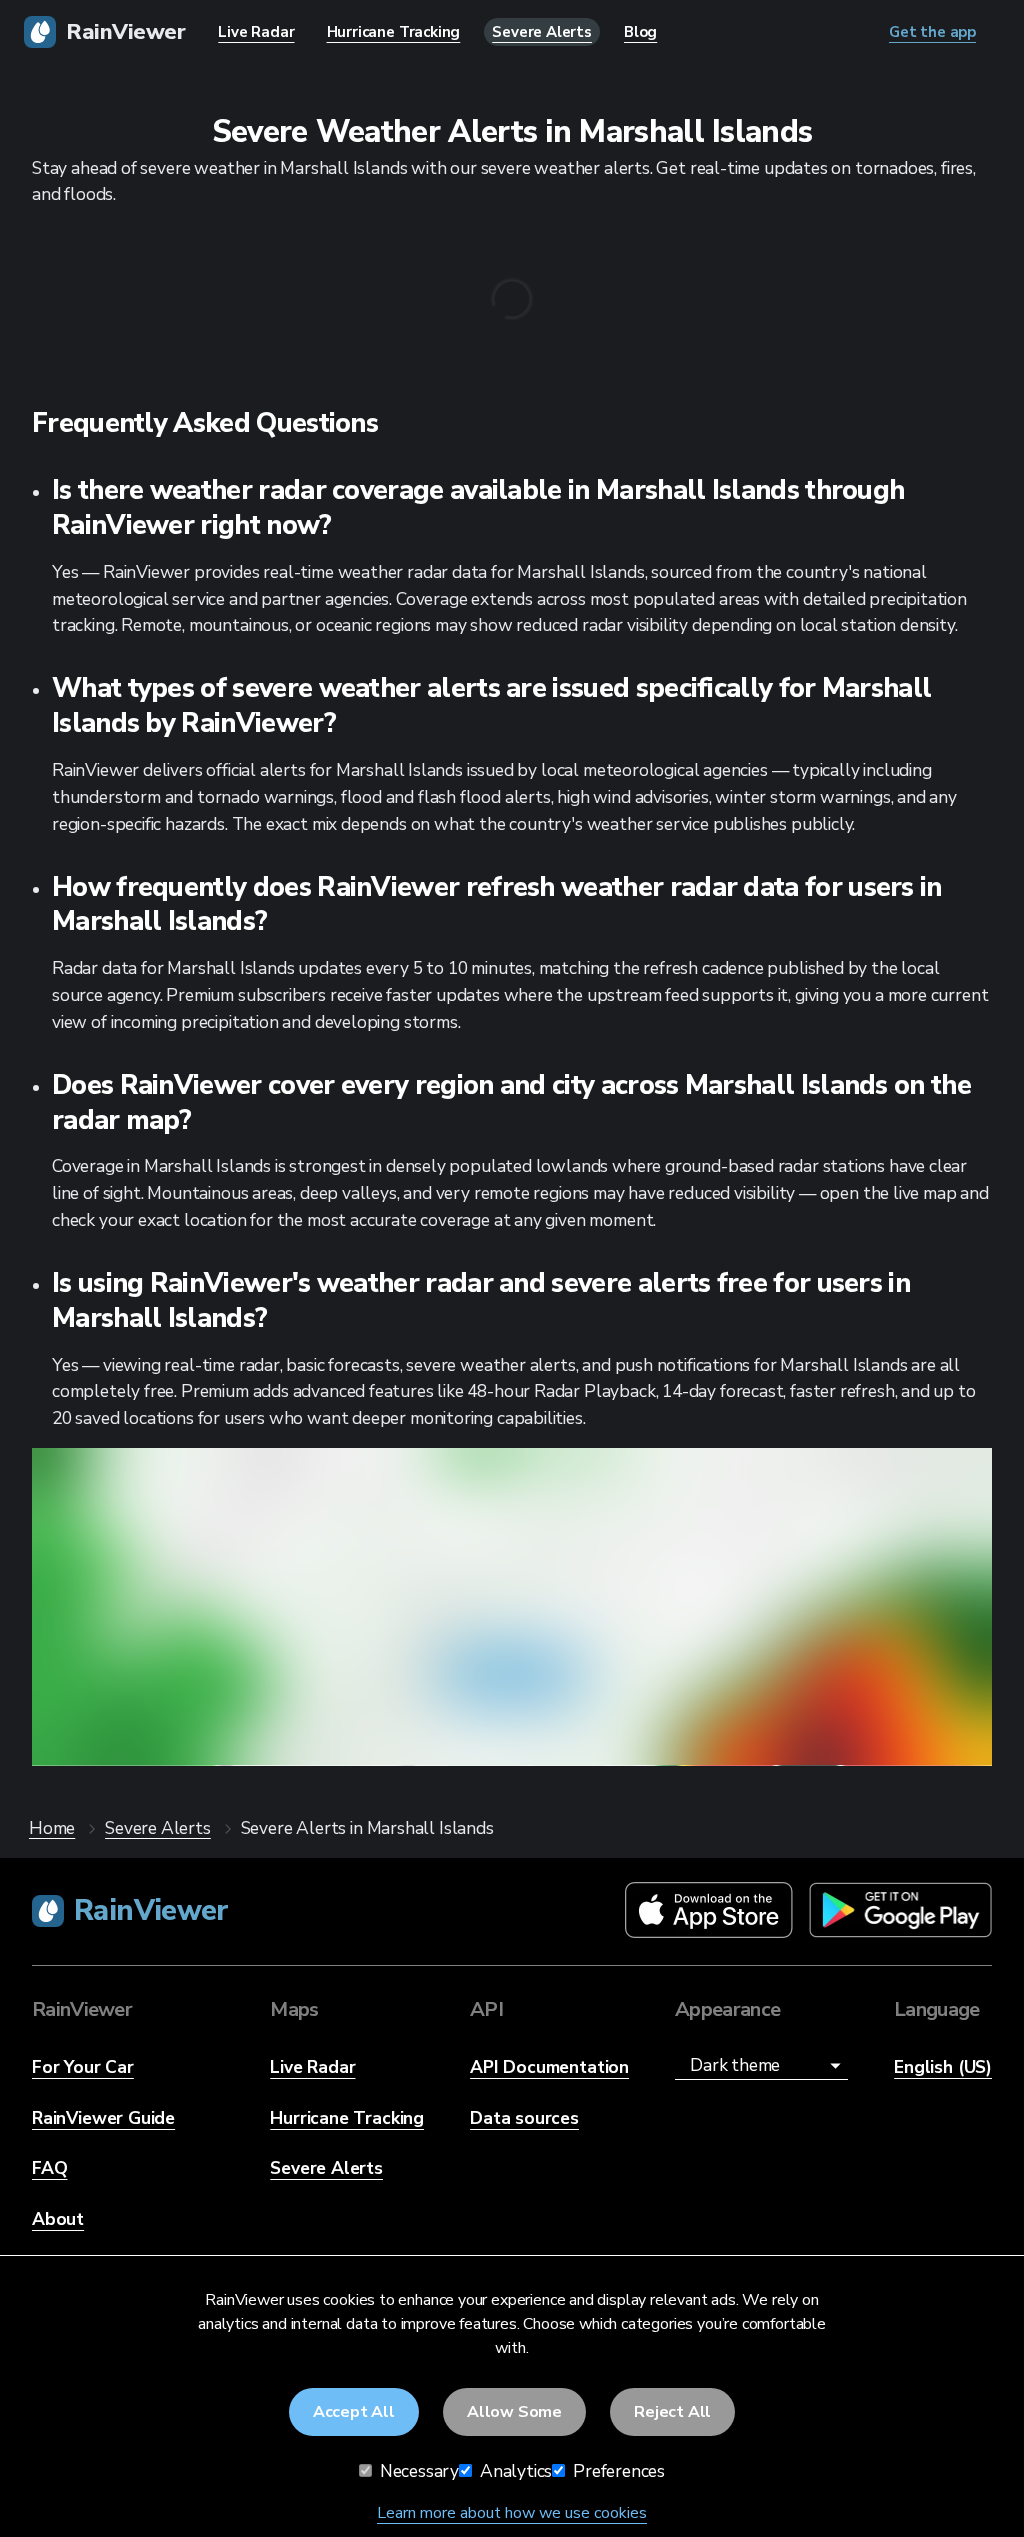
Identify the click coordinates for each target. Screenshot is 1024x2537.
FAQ (49, 2168)
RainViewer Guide (103, 2118)
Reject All (672, 2412)
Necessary (417, 2471)
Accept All (354, 2412)
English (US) (943, 2067)
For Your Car (83, 2067)
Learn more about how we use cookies (512, 2513)
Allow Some (514, 2412)
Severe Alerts (326, 2168)
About (58, 2219)
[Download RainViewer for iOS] (709, 1911)
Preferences (617, 2471)
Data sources (524, 2118)
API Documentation (549, 2067)
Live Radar (312, 2067)
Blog (640, 32)
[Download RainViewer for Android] (901, 1911)
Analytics (514, 2471)
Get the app (512, 1675)
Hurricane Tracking (347, 2118)
